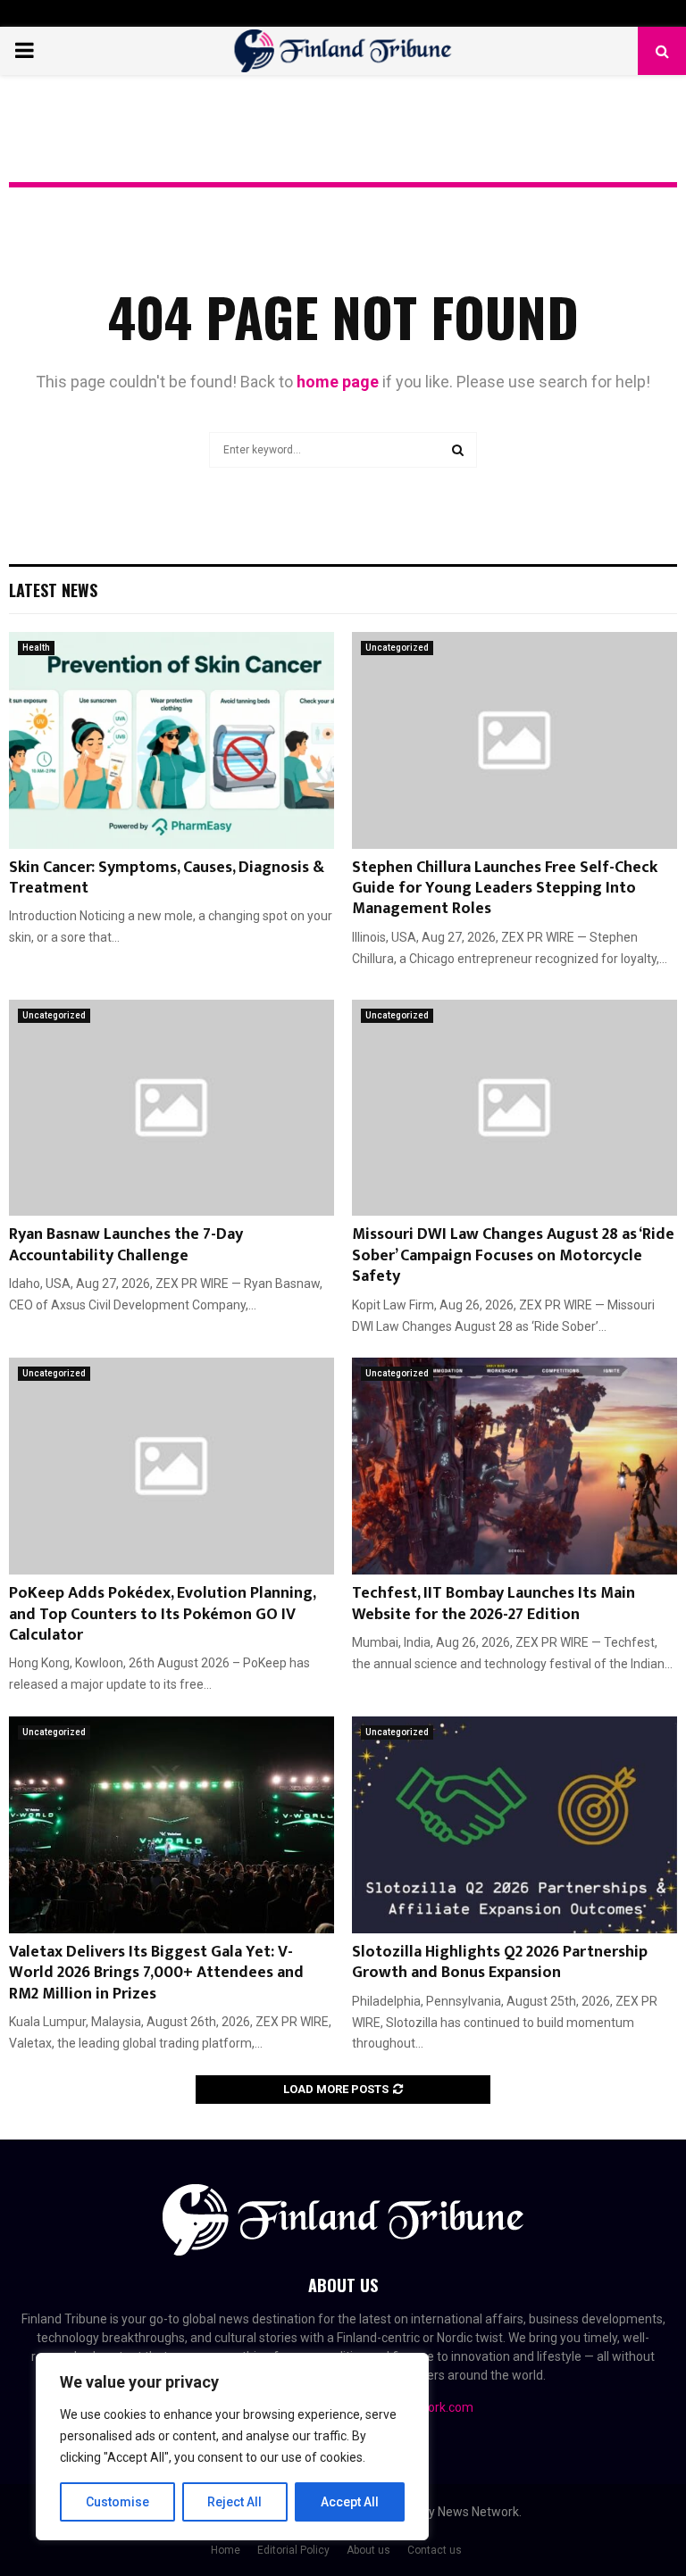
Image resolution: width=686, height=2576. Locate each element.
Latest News (53, 590)
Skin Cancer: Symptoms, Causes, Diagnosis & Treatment (167, 878)
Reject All (234, 2502)
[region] (232, 2447)
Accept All (350, 2502)
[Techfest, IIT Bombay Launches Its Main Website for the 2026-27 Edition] (514, 1466)
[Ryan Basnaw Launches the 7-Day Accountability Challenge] (171, 1108)
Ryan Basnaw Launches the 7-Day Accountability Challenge (126, 1245)
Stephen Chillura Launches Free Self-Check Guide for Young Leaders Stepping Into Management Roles (505, 889)
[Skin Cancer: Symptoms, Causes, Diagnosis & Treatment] (171, 740)
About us (368, 2550)
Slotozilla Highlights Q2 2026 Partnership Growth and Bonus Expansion (500, 1962)
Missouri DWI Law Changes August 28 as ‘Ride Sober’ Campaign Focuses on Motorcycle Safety (513, 1255)
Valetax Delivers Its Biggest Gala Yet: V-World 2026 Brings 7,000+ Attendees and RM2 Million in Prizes (156, 1973)
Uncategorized (397, 648)
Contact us (435, 2550)
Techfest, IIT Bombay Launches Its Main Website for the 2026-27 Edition (494, 1604)
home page (338, 382)
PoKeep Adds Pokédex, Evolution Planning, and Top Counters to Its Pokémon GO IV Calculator (162, 1614)
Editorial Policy (293, 2550)
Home (226, 2550)
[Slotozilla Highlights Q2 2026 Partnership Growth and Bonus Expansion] (514, 1825)
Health (36, 648)
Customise (117, 2502)
